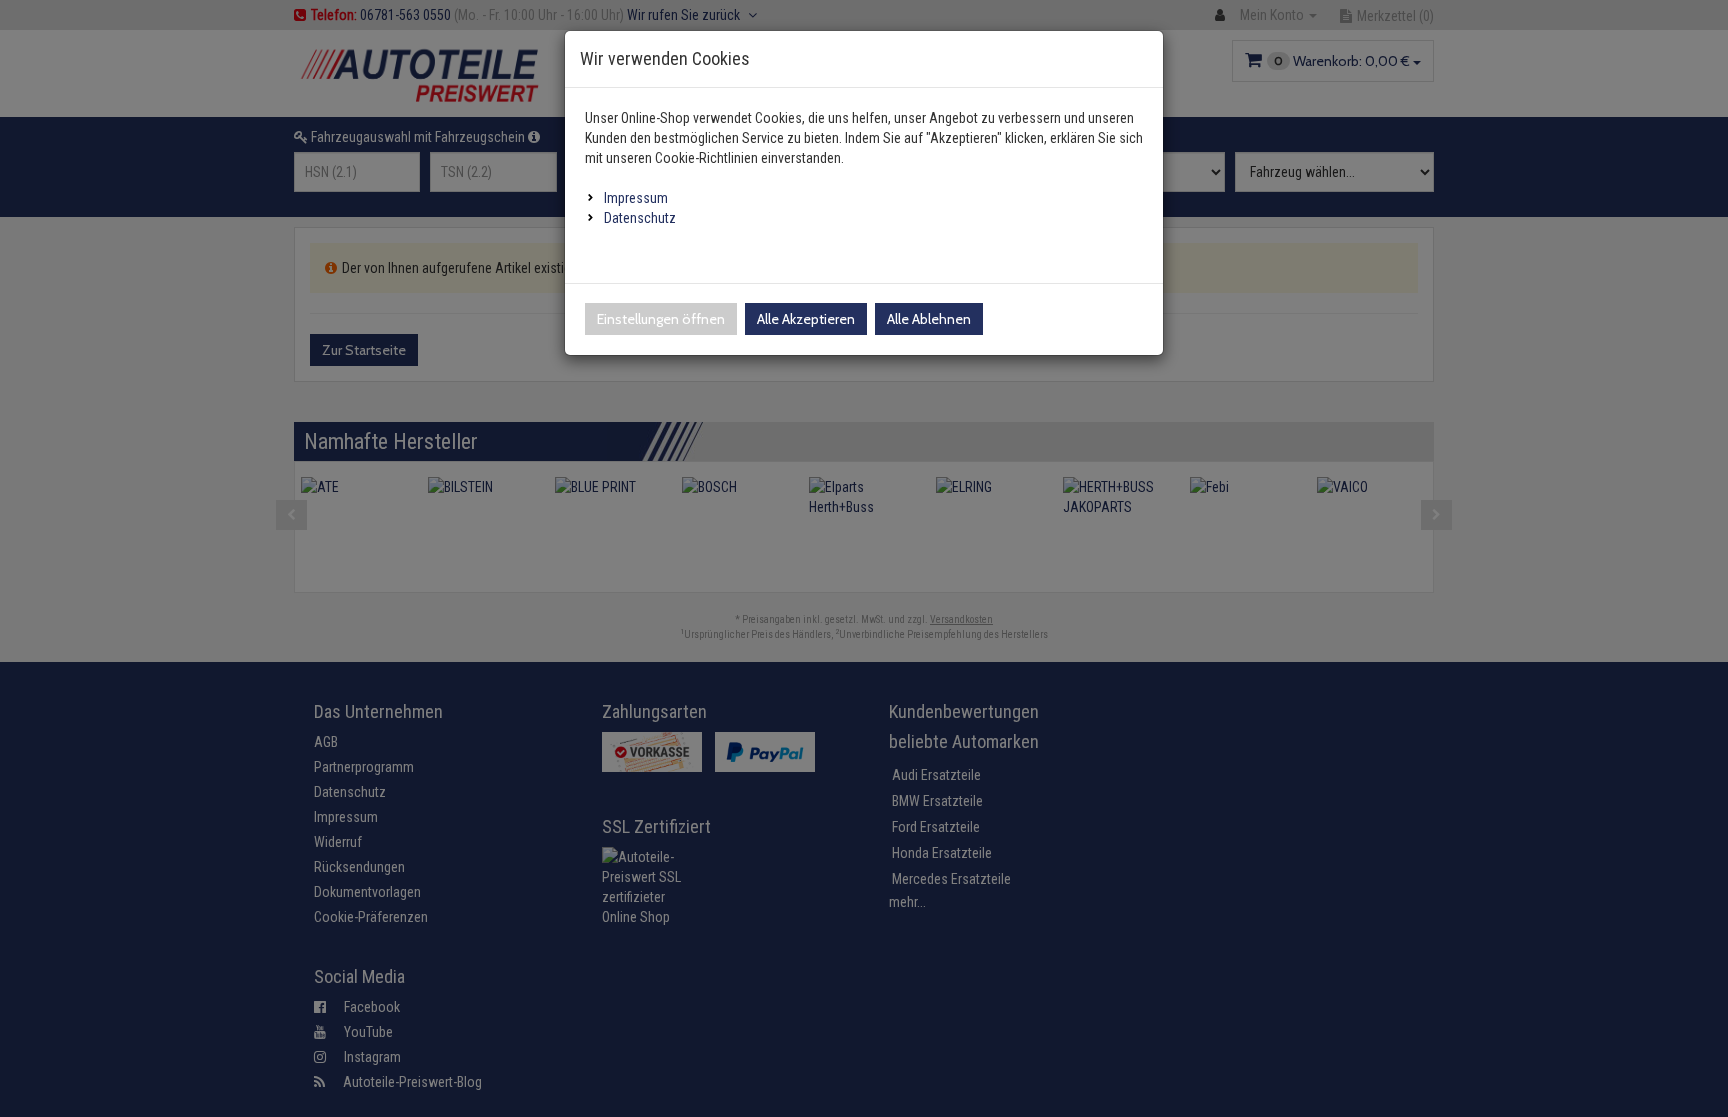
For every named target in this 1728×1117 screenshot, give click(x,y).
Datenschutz (640, 218)
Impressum (636, 198)
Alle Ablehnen (929, 319)
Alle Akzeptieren (806, 319)
